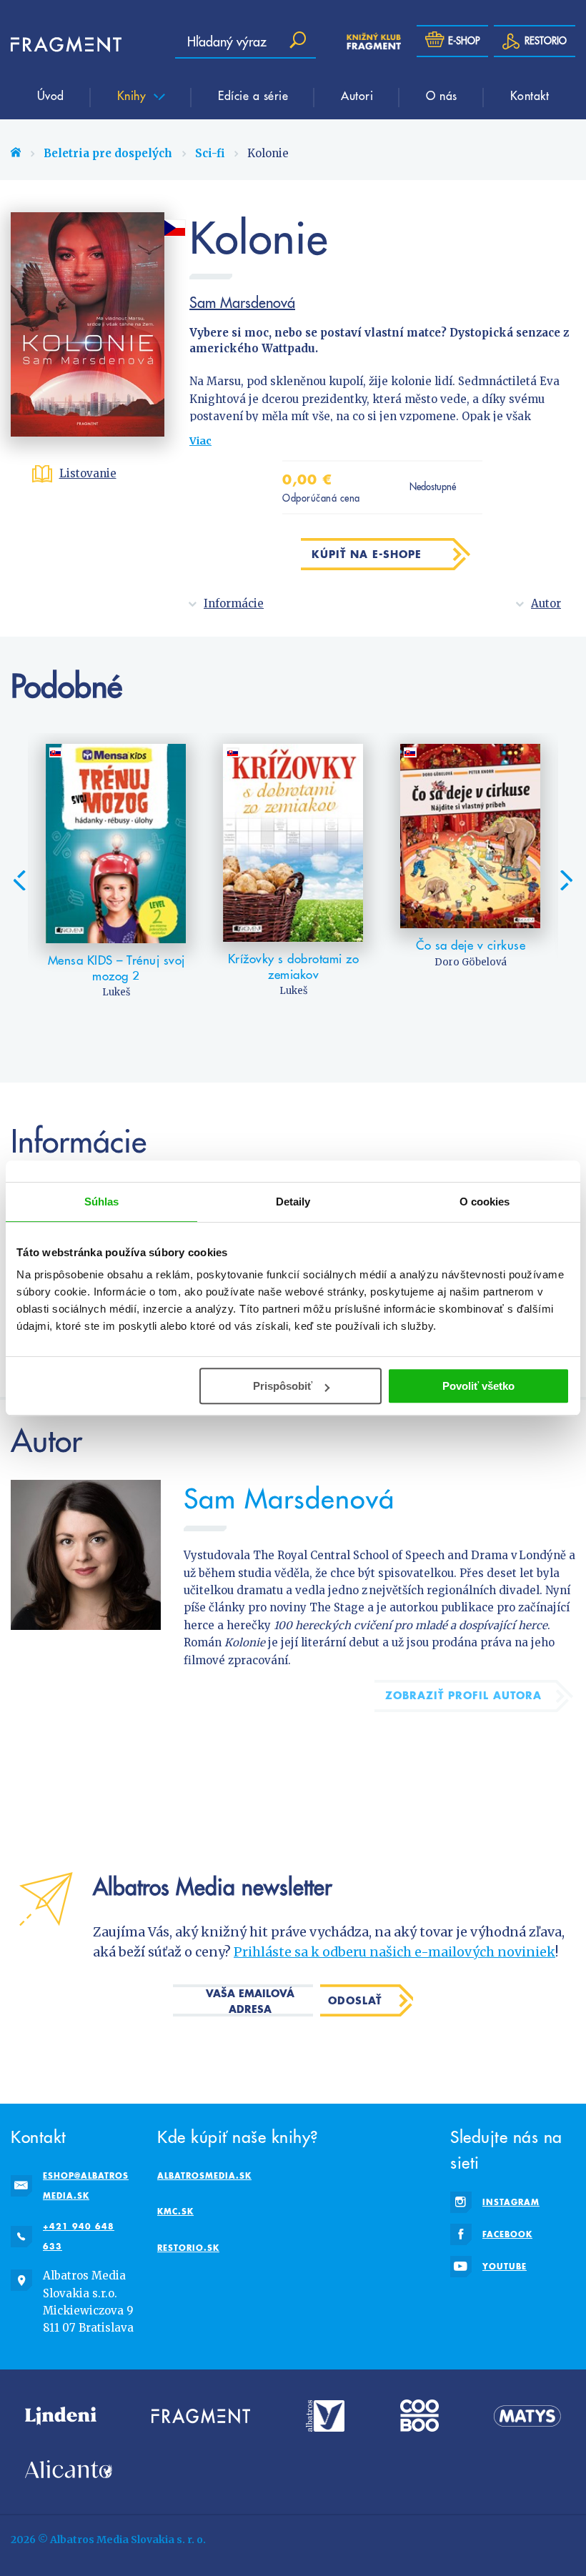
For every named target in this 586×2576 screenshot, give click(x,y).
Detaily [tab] (293, 1202)
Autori (357, 95)
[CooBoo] (419, 2416)
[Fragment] (201, 2416)
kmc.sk (175, 2211)
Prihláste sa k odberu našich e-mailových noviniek (394, 1952)
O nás (442, 95)
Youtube (505, 2266)
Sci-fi (210, 153)
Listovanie (88, 473)
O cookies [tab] (485, 1202)
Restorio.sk (188, 2248)
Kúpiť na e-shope (367, 554)
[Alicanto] (69, 2469)
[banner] (54, 45)
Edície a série (253, 95)
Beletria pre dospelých (108, 153)
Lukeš (116, 992)
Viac (200, 441)
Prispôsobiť (283, 1386)
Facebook (507, 2234)
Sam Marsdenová (242, 302)
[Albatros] (326, 2416)
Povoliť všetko (478, 1386)
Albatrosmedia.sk (204, 2175)
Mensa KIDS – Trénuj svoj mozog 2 (116, 968)
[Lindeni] (61, 2416)
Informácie (234, 603)
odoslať (355, 2000)
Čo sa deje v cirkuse (471, 945)
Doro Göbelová (471, 962)
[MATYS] (527, 2416)
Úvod (51, 95)
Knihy (134, 95)
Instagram (511, 2202)
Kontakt (530, 95)
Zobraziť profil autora (463, 1695)
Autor (546, 603)
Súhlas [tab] (102, 1202)
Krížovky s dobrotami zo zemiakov (294, 967)
